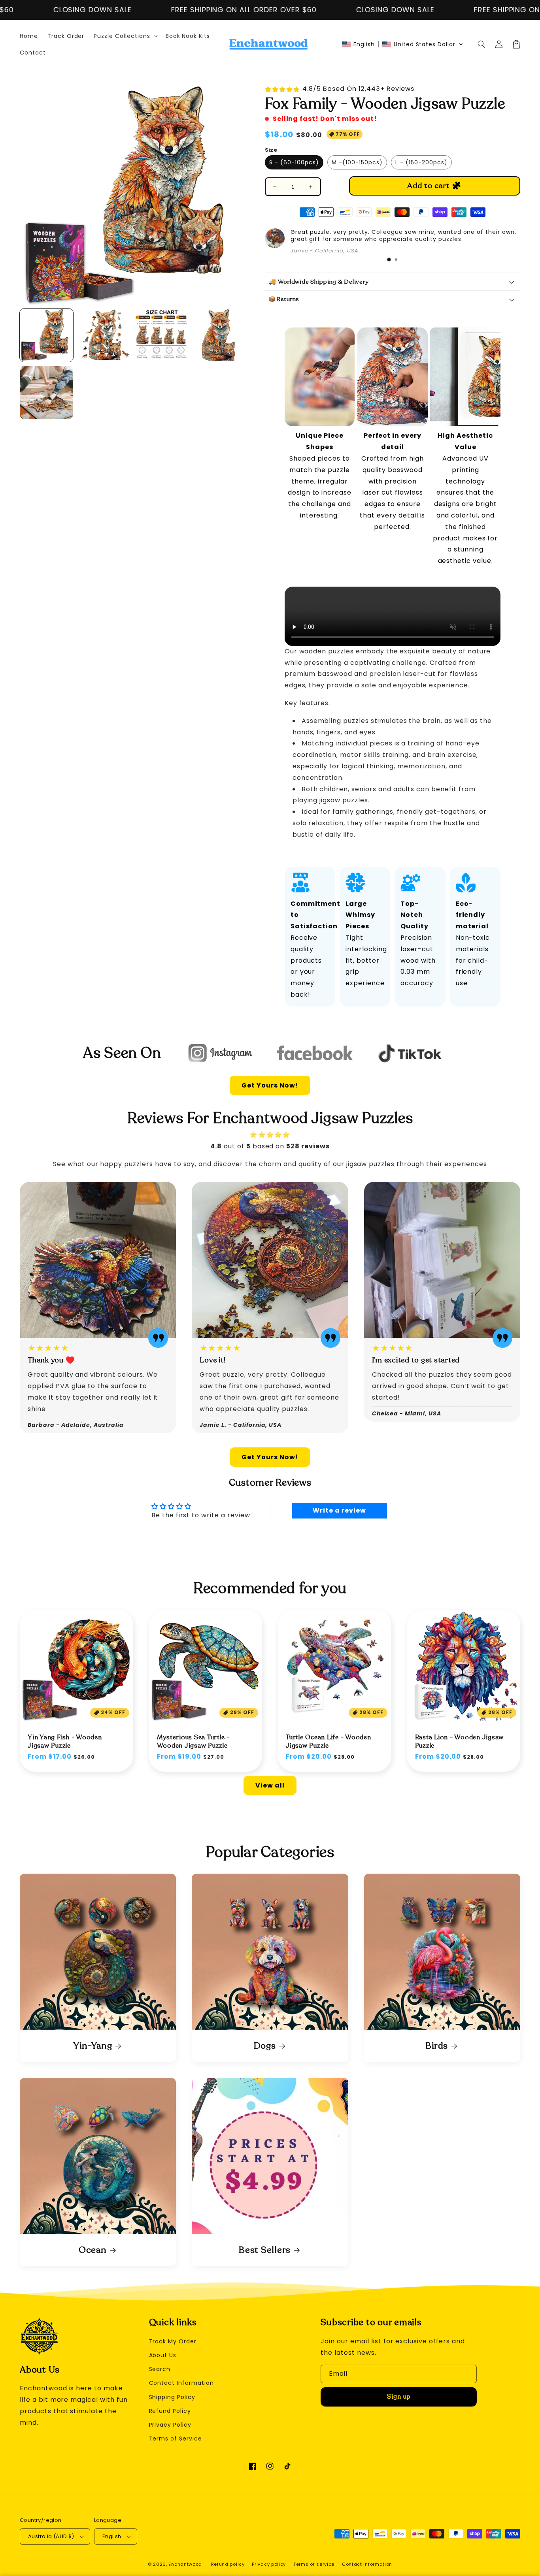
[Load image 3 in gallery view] (161, 335)
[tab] (389, 260)
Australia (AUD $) (51, 2536)
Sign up (399, 2397)
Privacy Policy (170, 2425)
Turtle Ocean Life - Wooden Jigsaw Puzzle (329, 1741)
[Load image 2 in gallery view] (104, 335)
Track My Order (173, 2341)
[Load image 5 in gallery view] (46, 392)
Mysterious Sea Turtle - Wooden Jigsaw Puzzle (193, 1741)
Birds (437, 2046)
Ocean (93, 2250)
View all (270, 1785)
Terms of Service (176, 2439)
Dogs (265, 2046)
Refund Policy (170, 2411)
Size (271, 150)
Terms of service (314, 2564)
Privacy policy (269, 2564)
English (112, 2536)
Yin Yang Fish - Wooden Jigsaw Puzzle (65, 1741)
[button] (402, 44)
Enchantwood (185, 2564)
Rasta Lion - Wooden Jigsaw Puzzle (460, 1741)
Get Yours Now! (270, 1085)
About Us (163, 2355)
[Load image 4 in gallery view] (218, 335)
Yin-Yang (93, 2046)
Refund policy (228, 2564)
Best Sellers (265, 2250)
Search (160, 2369)
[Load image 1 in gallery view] (46, 335)
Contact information (367, 2564)
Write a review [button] (339, 1510)
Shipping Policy (172, 2397)
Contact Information (181, 2383)
